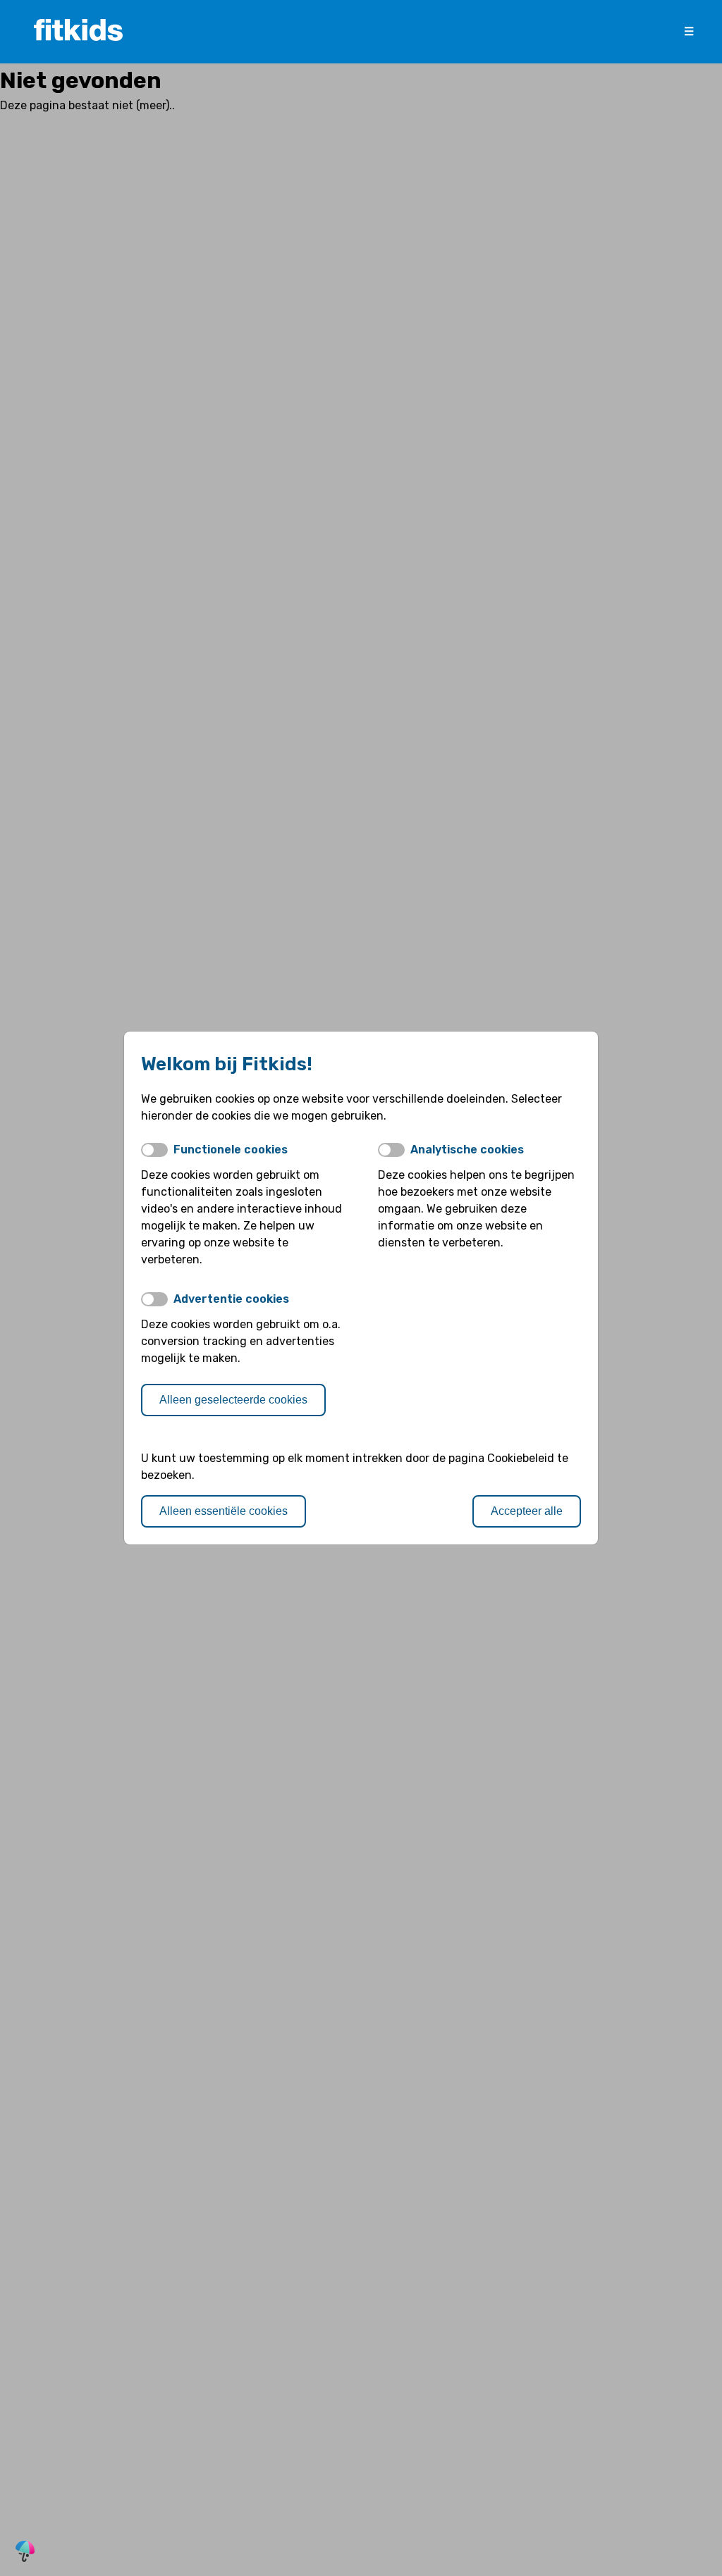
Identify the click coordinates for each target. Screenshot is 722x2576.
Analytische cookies (467, 1150)
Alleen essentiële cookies (224, 1511)
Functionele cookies (231, 1150)
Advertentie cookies (231, 1299)
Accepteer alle (527, 1511)
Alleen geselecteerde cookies (233, 1400)
